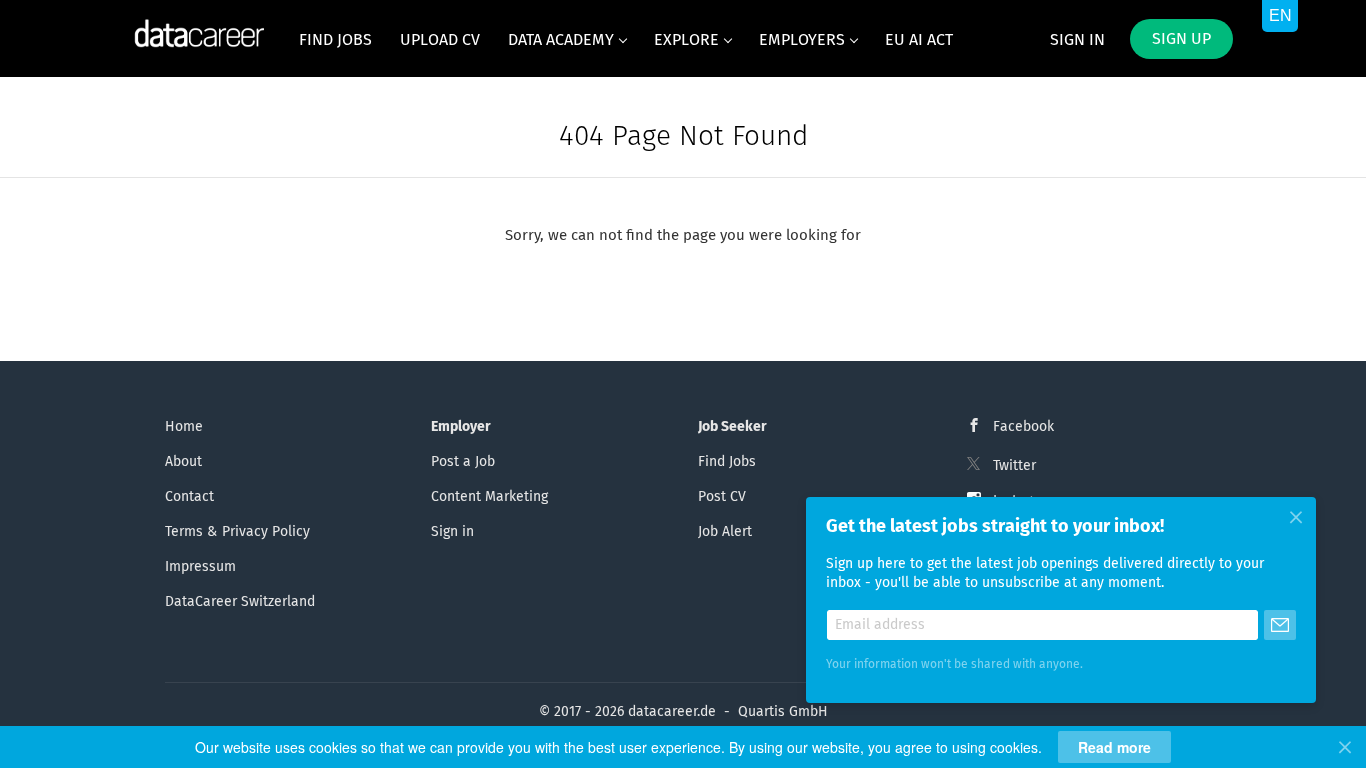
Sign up (1181, 39)
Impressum (200, 567)
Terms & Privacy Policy (237, 532)
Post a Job (463, 462)
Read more (1114, 747)
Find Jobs (727, 462)
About (183, 462)
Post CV (722, 497)
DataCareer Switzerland (240, 602)
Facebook (1023, 427)
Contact (189, 497)
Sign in (1077, 40)
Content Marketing (489, 497)
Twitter (1014, 466)
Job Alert (725, 532)
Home (184, 427)
